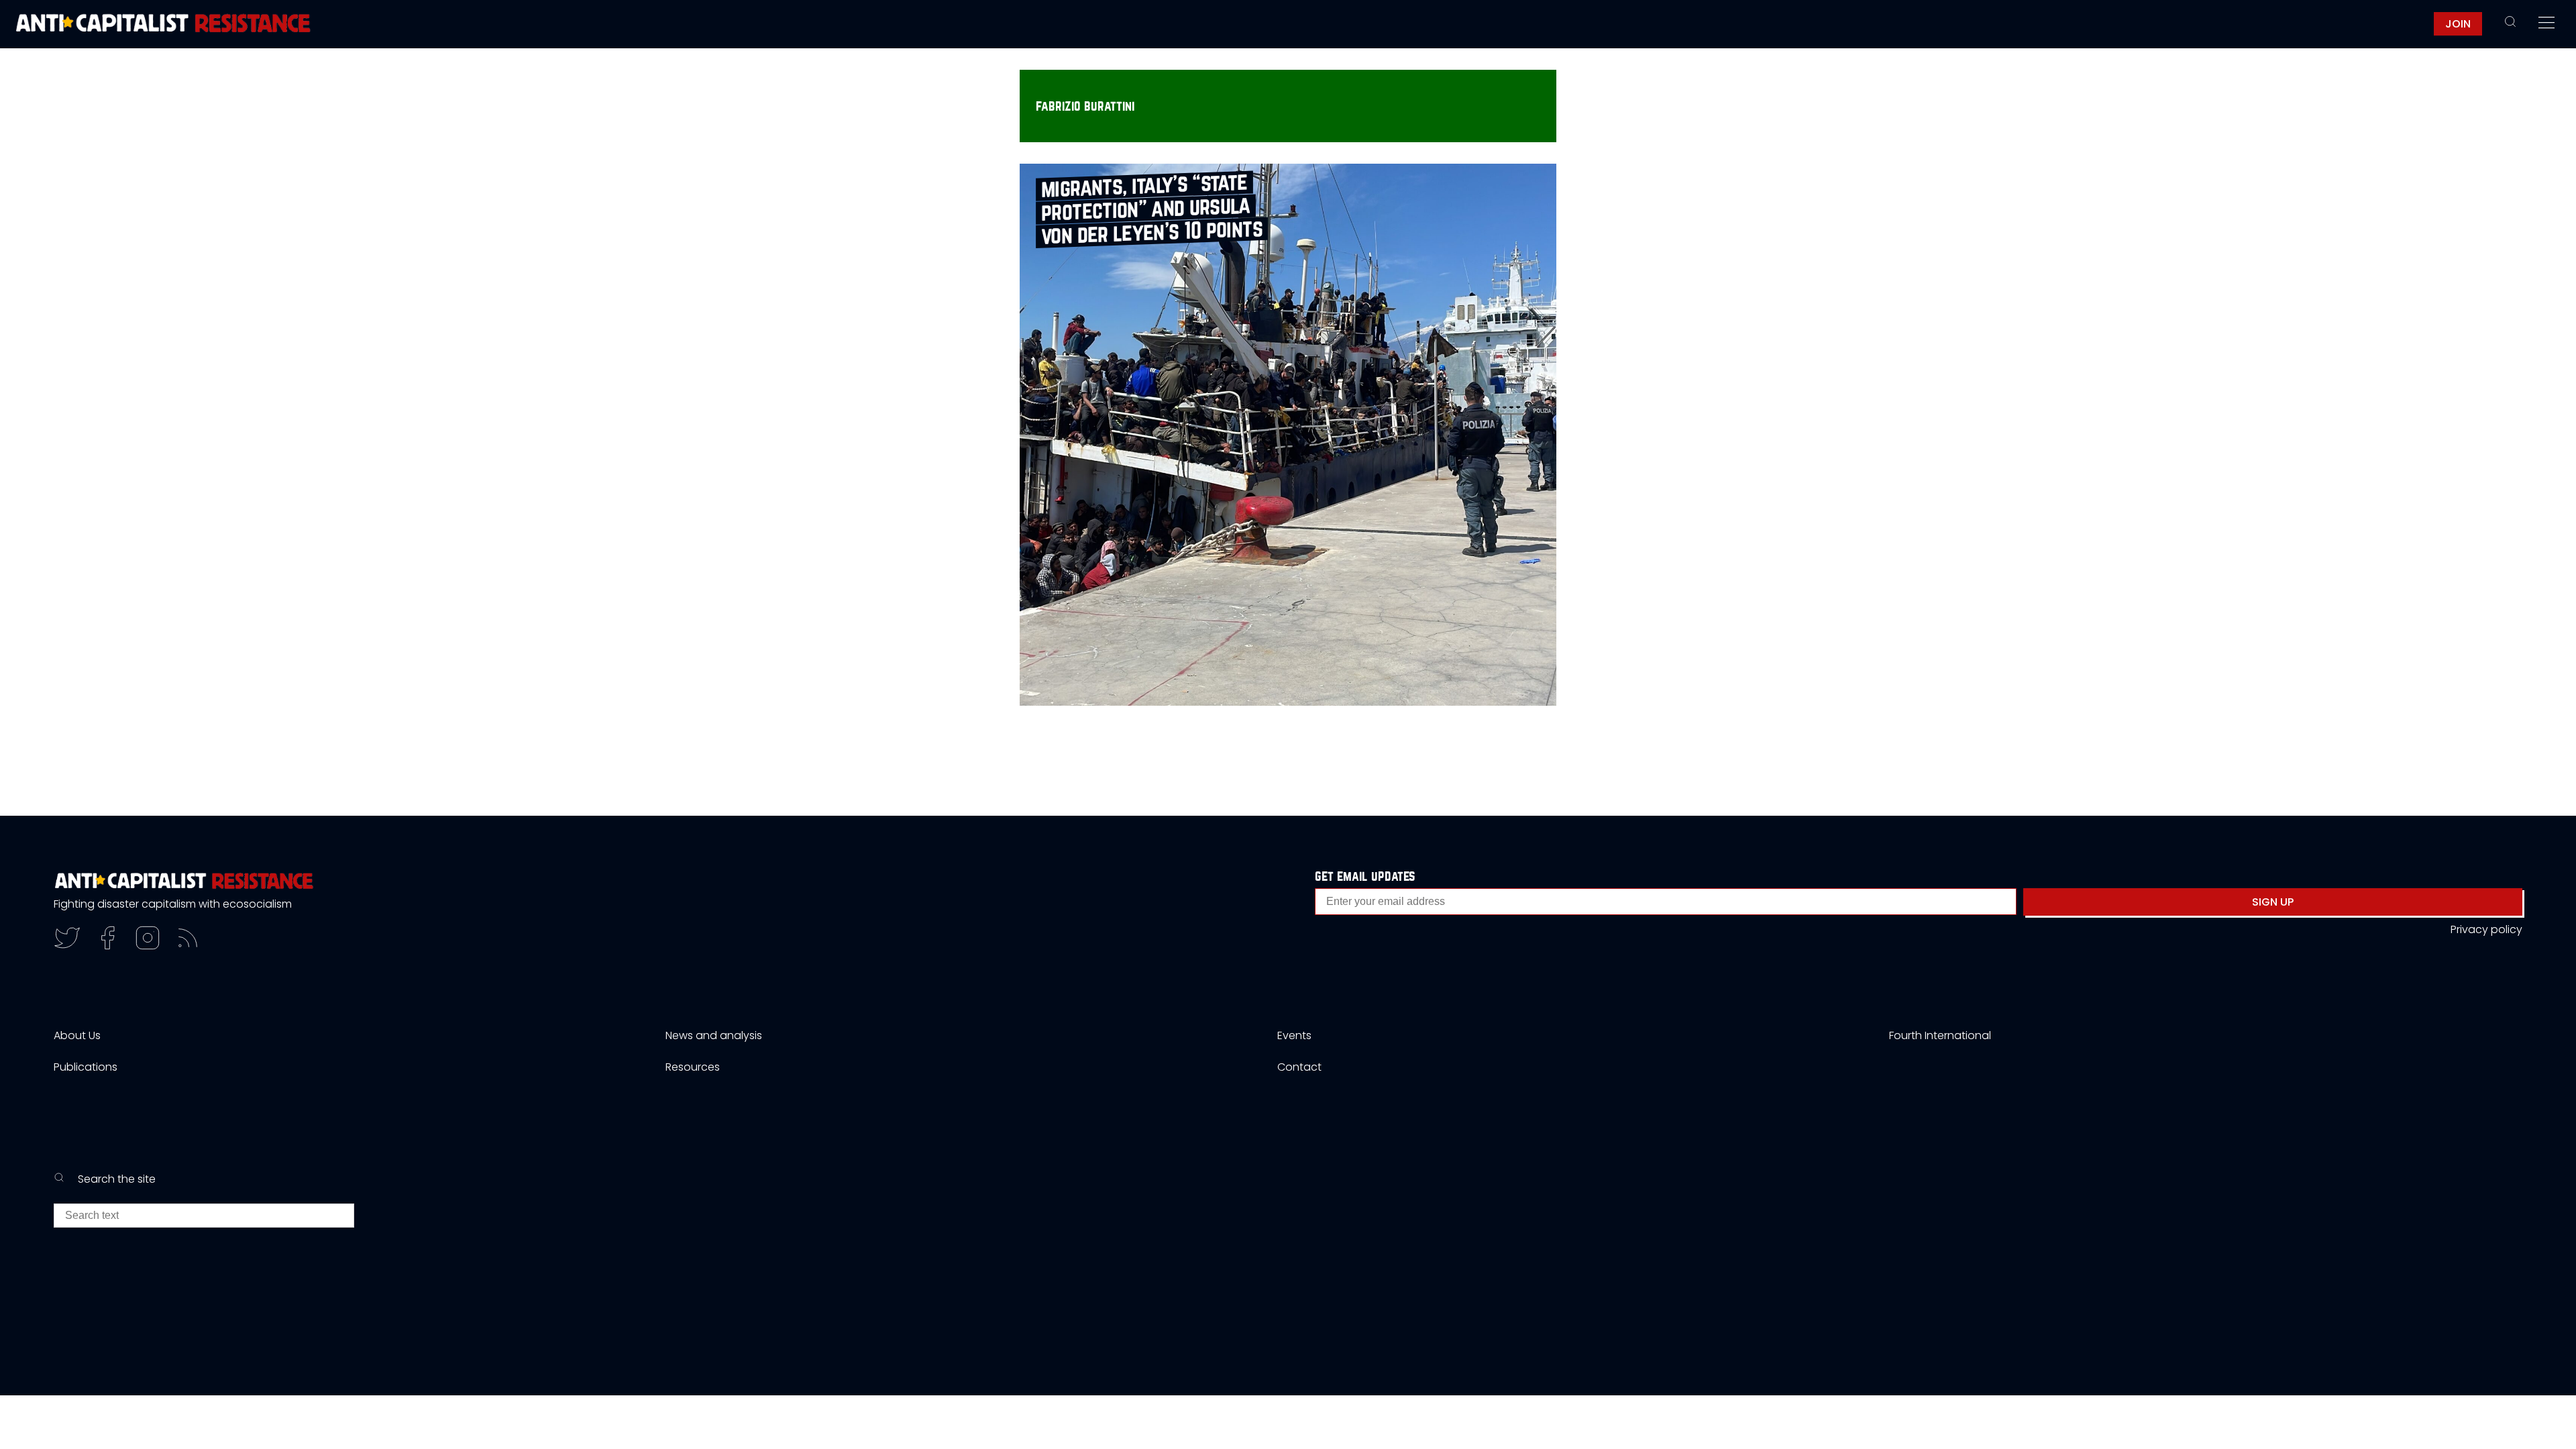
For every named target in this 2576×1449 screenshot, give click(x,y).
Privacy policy (2486, 929)
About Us (77, 1035)
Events (1294, 1035)
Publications (86, 1067)
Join (2458, 24)
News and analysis (714, 1035)
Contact (1299, 1067)
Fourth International (1940, 1035)
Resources (693, 1067)
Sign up (2273, 902)
